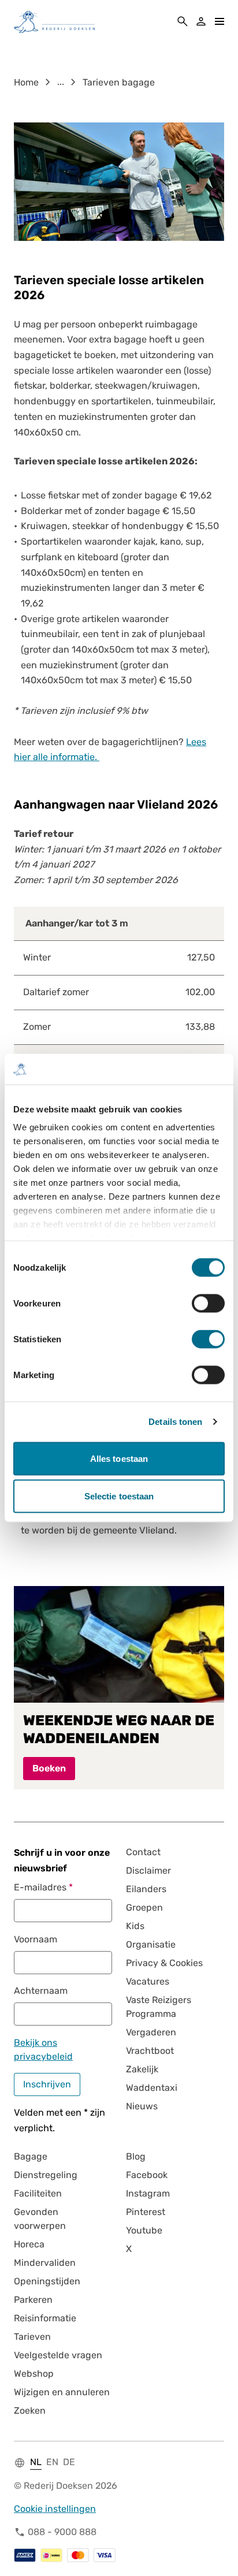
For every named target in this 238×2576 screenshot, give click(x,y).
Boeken (49, 1768)
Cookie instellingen (55, 2509)
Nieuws (142, 2106)
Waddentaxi (152, 2088)
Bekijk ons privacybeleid (43, 2050)
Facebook (147, 2175)
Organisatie (151, 1944)
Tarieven (32, 2337)
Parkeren (33, 2300)
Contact (143, 1852)
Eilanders (146, 1889)
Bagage (31, 2156)
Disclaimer (148, 1870)
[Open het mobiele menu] (220, 21)
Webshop (34, 2374)
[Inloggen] (201, 21)
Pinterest (146, 2212)
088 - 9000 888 (62, 2532)
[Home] (54, 21)
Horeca (29, 2244)
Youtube (144, 2230)
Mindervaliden (45, 2263)
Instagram (148, 2193)
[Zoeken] (183, 21)
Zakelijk (142, 2069)
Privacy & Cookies (164, 1963)
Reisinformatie (45, 2318)
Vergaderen (151, 2032)
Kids (135, 1926)
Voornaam (36, 1939)
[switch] (208, 1303)
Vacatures (148, 1981)
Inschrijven (47, 2084)
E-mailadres (40, 1887)
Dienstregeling (46, 2175)
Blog (136, 2156)
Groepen (144, 1907)
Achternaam (41, 1991)
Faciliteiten (38, 2193)
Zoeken (30, 2411)
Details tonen (175, 1422)
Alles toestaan (119, 1458)
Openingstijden (47, 2281)
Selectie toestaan (119, 1496)
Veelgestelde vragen (58, 2355)
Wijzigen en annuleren (62, 2392)
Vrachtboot (150, 2051)
